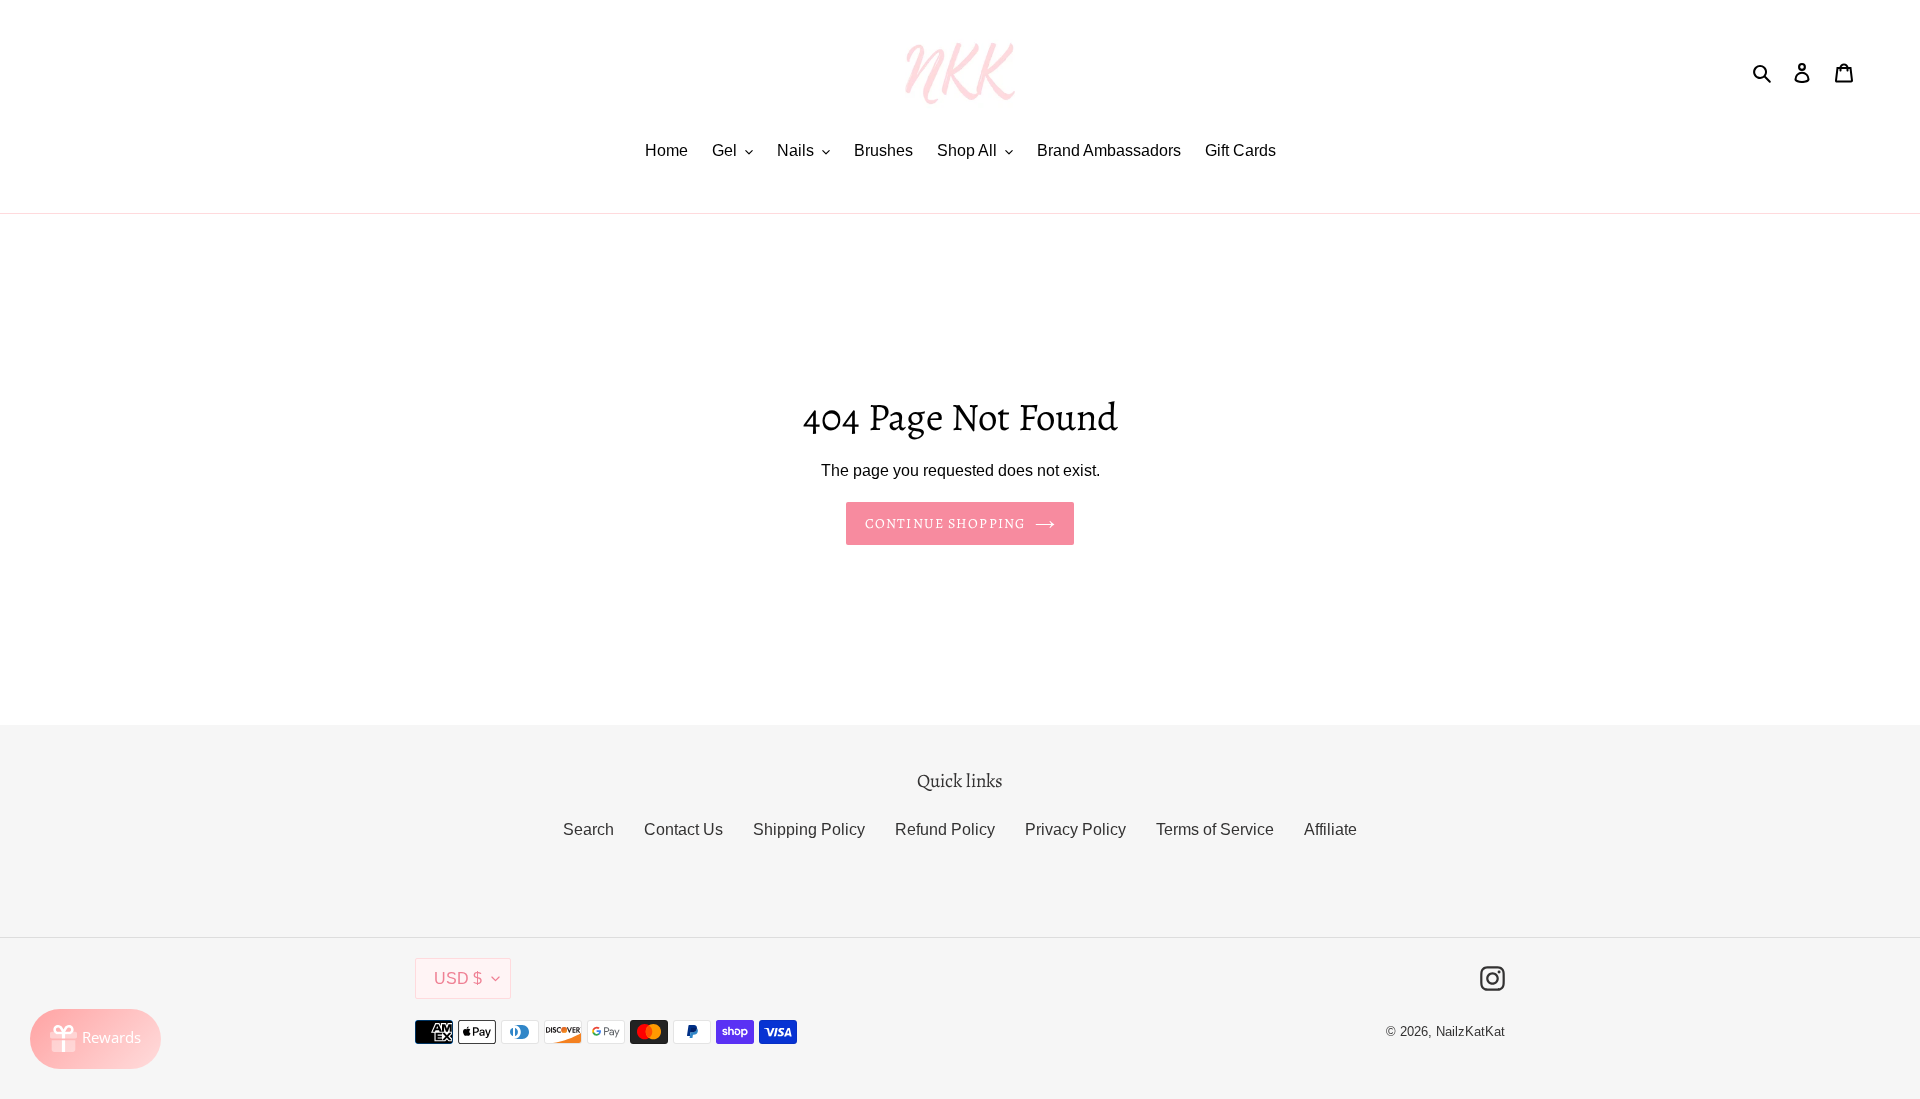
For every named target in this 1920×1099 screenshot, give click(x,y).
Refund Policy (945, 829)
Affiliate (1330, 829)
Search (588, 829)
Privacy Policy (1075, 829)
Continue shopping (945, 523)
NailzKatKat (1470, 1031)
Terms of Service (1215, 829)
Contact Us (683, 829)
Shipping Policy (809, 829)
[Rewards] (95, 1039)
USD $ (458, 978)
